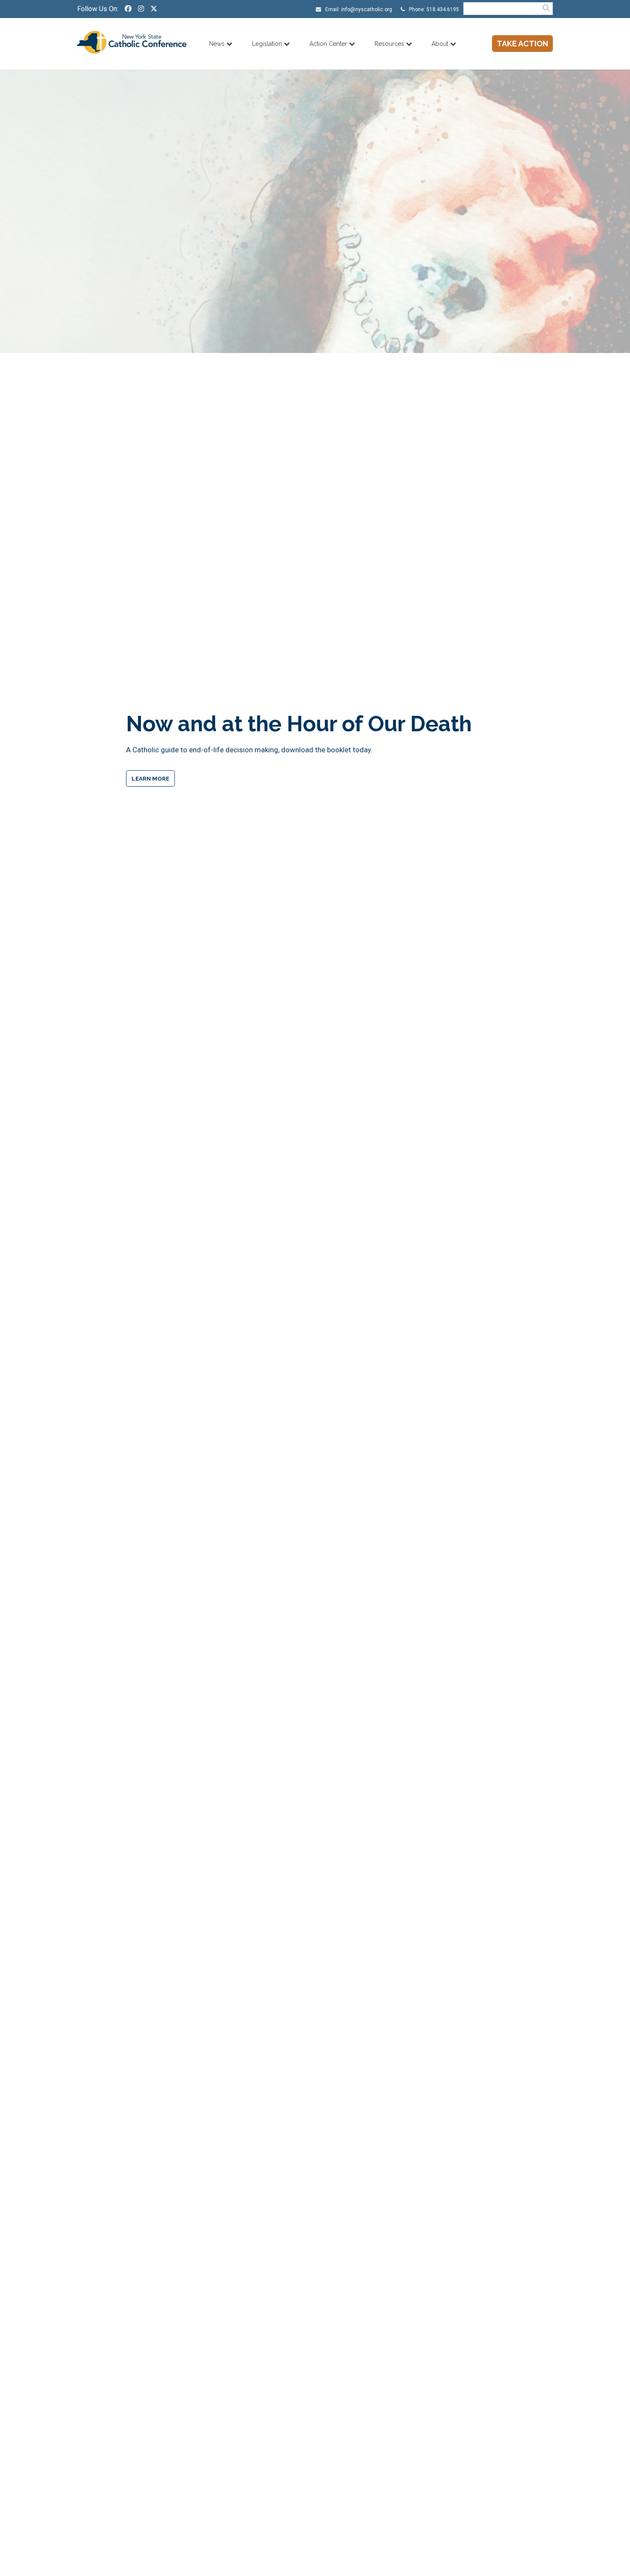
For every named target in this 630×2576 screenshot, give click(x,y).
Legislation (268, 44)
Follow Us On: (98, 9)
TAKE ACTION (522, 44)
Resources (390, 44)
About (441, 44)
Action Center (329, 44)
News (218, 44)
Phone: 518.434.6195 (433, 9)
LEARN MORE (150, 778)
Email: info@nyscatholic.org (358, 9)
